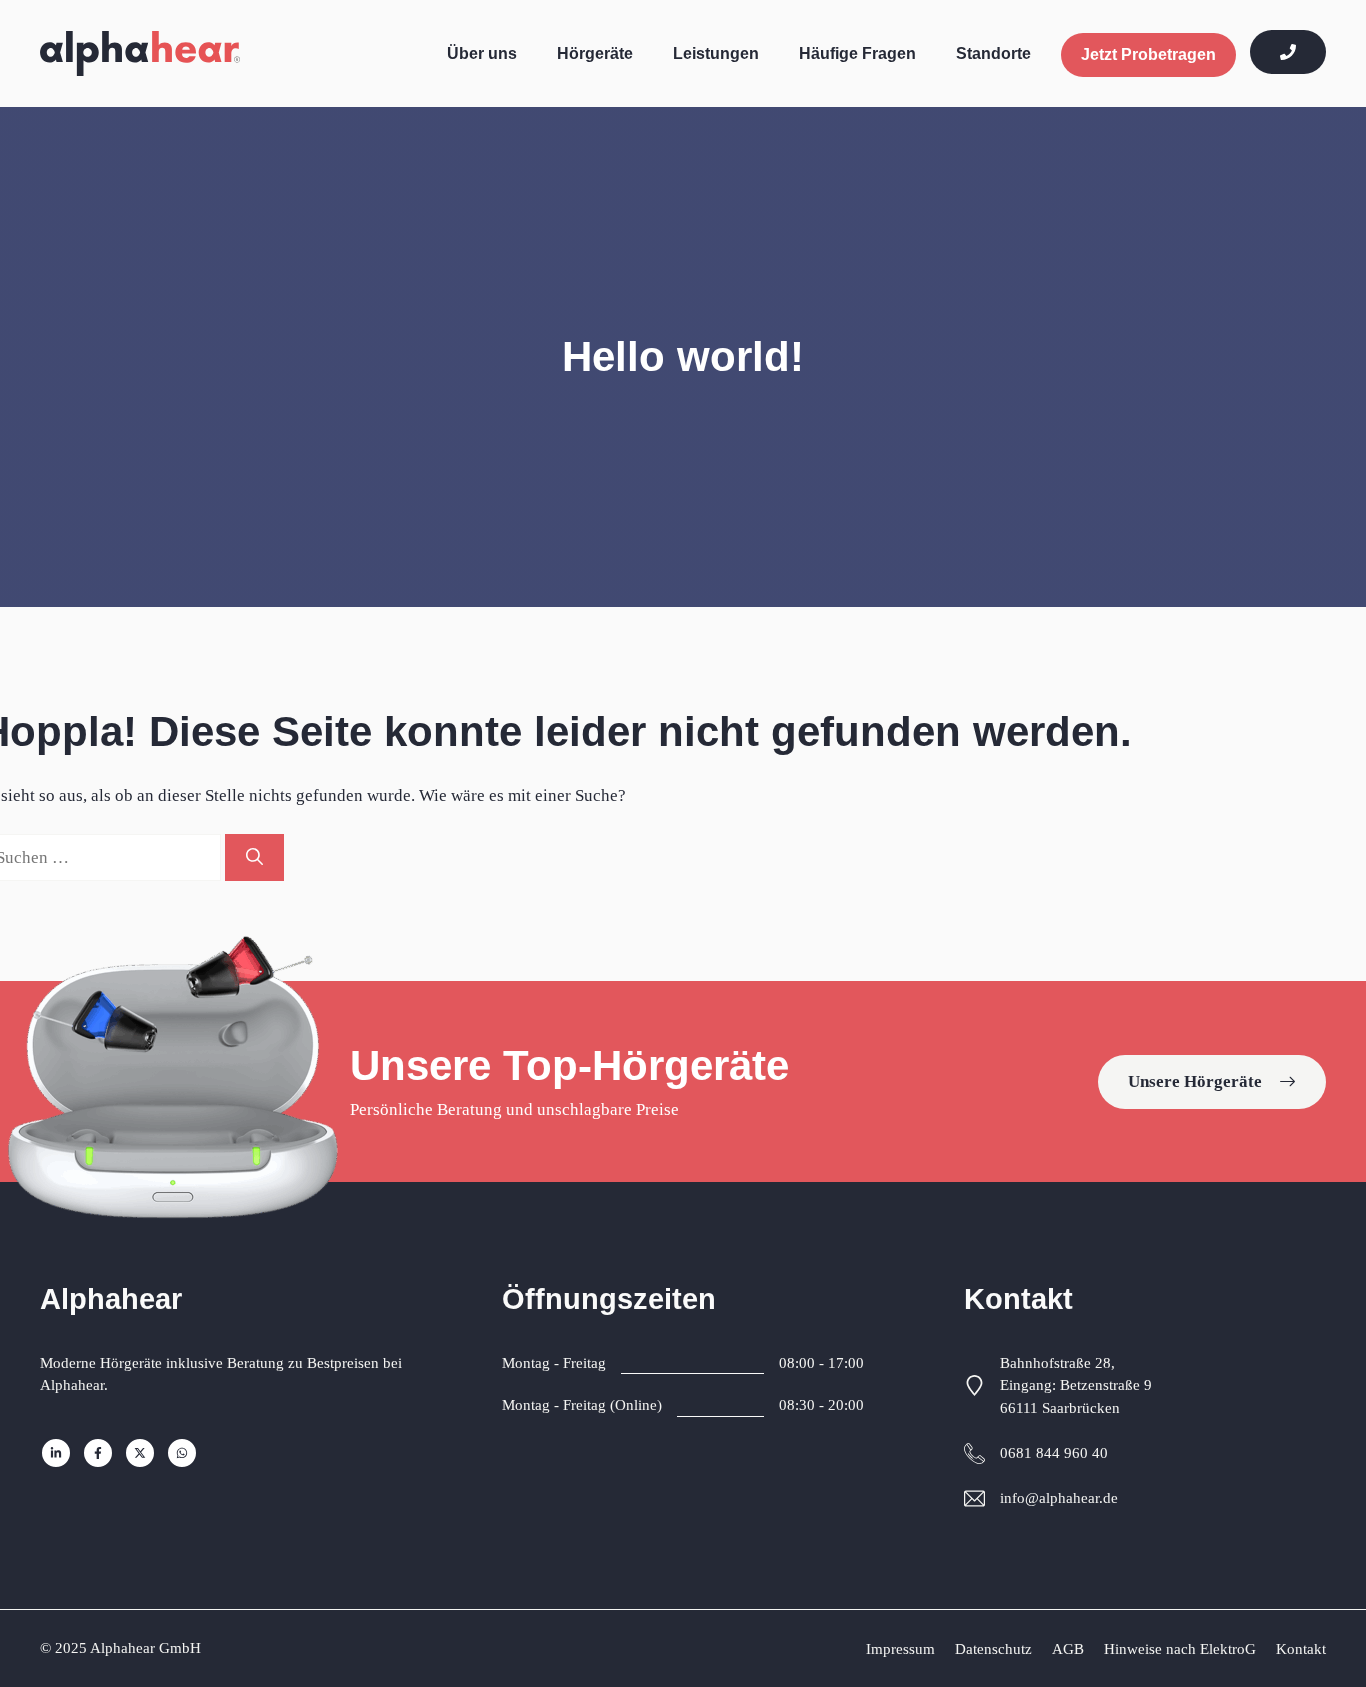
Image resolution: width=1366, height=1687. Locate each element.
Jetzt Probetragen (1148, 54)
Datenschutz (993, 1649)
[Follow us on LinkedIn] (56, 1453)
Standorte (993, 53)
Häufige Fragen (857, 53)
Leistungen (716, 53)
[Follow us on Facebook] (98, 1453)
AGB (1068, 1649)
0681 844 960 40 (1054, 1453)
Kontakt (1301, 1649)
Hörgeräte (595, 53)
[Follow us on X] (140, 1453)
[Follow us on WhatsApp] (182, 1453)
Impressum (900, 1649)
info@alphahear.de (1059, 1498)
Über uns (482, 53)
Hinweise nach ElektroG (1180, 1649)
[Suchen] (254, 858)
